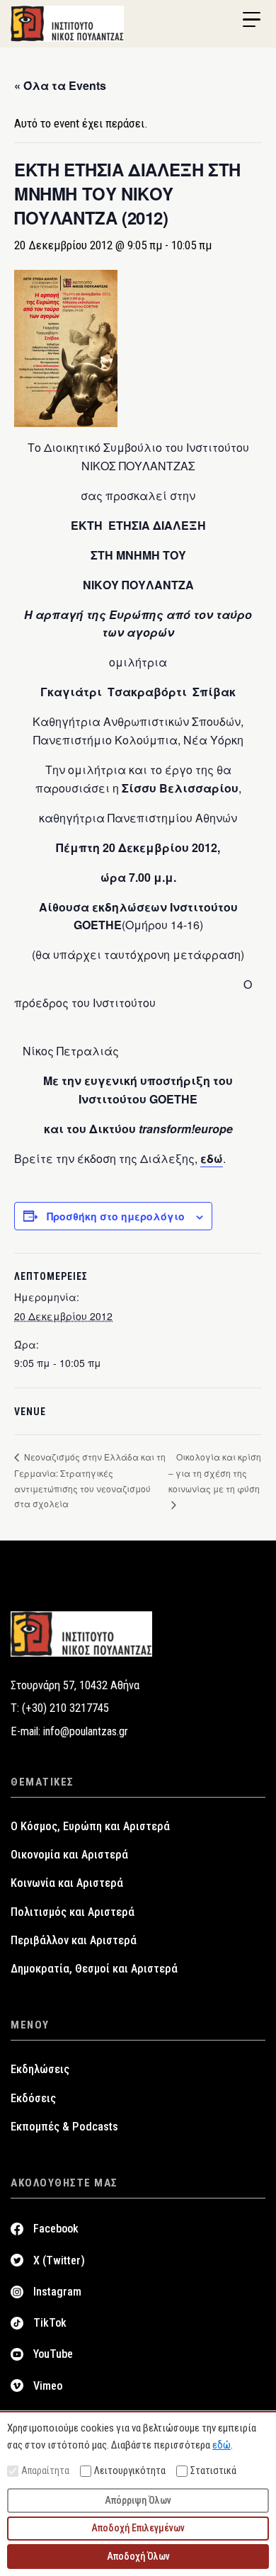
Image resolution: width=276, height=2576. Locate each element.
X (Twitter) (59, 2260)
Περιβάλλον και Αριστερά (74, 1940)
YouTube (53, 2354)
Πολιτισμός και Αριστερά (73, 1912)
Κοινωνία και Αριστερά (67, 1883)
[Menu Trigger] (251, 20)
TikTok (50, 2323)
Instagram (57, 2292)
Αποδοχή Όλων (138, 2556)
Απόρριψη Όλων (138, 2500)
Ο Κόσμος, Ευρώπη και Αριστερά (90, 1826)
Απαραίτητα (45, 2470)
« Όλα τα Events (60, 85)
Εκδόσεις (33, 2098)
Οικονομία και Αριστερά (69, 1855)
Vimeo (48, 2386)
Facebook (56, 2229)
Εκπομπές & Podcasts (64, 2127)
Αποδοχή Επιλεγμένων (138, 2528)
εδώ (212, 1158)
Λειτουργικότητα (130, 2470)
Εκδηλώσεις (40, 2069)
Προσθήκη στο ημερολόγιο (116, 1216)
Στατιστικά (213, 2470)
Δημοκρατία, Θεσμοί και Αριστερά (94, 1969)
